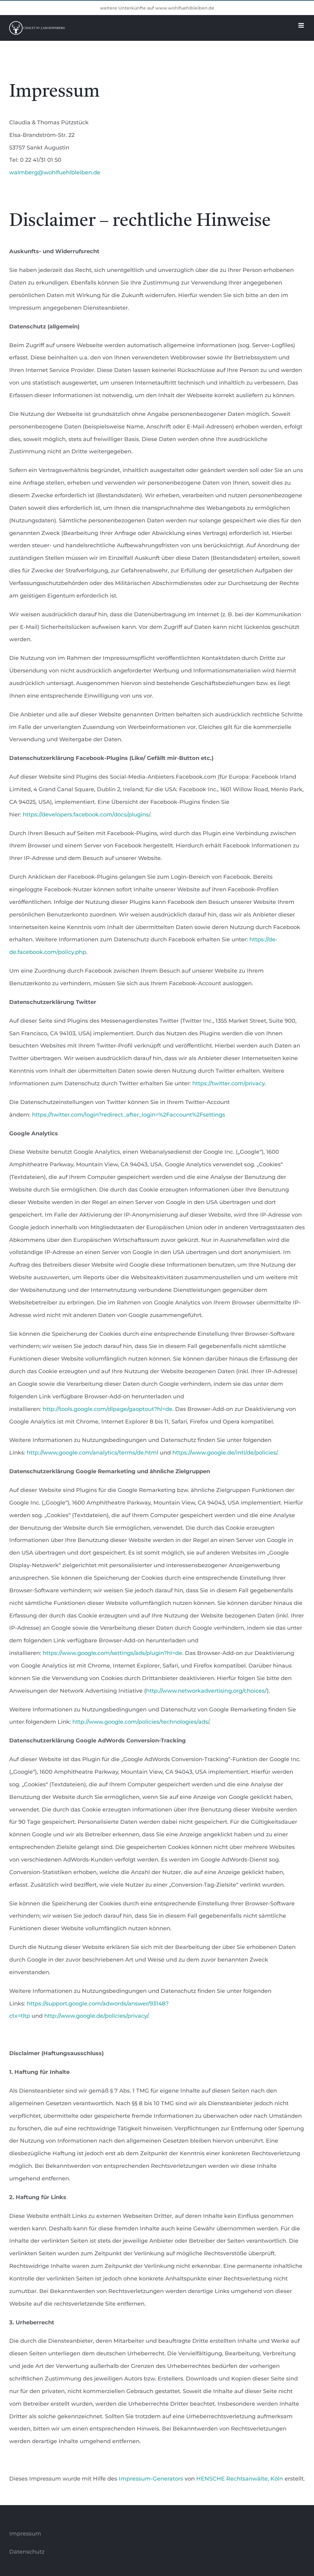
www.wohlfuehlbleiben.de (185, 8)
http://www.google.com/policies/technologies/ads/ (141, 1722)
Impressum (25, 2534)
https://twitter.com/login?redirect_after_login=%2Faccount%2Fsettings (128, 1115)
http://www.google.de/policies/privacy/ (96, 2016)
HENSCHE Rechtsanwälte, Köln (240, 2479)
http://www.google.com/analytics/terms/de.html (92, 1453)
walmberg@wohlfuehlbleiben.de (55, 172)
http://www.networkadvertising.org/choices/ (206, 1691)
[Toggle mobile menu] (302, 25)
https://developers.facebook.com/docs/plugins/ (86, 815)
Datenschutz (27, 2552)
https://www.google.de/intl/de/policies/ (225, 1453)
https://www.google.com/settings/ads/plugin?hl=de (112, 1653)
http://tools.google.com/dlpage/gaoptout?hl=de (107, 1409)
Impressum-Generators (151, 2479)
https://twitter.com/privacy (228, 1083)
